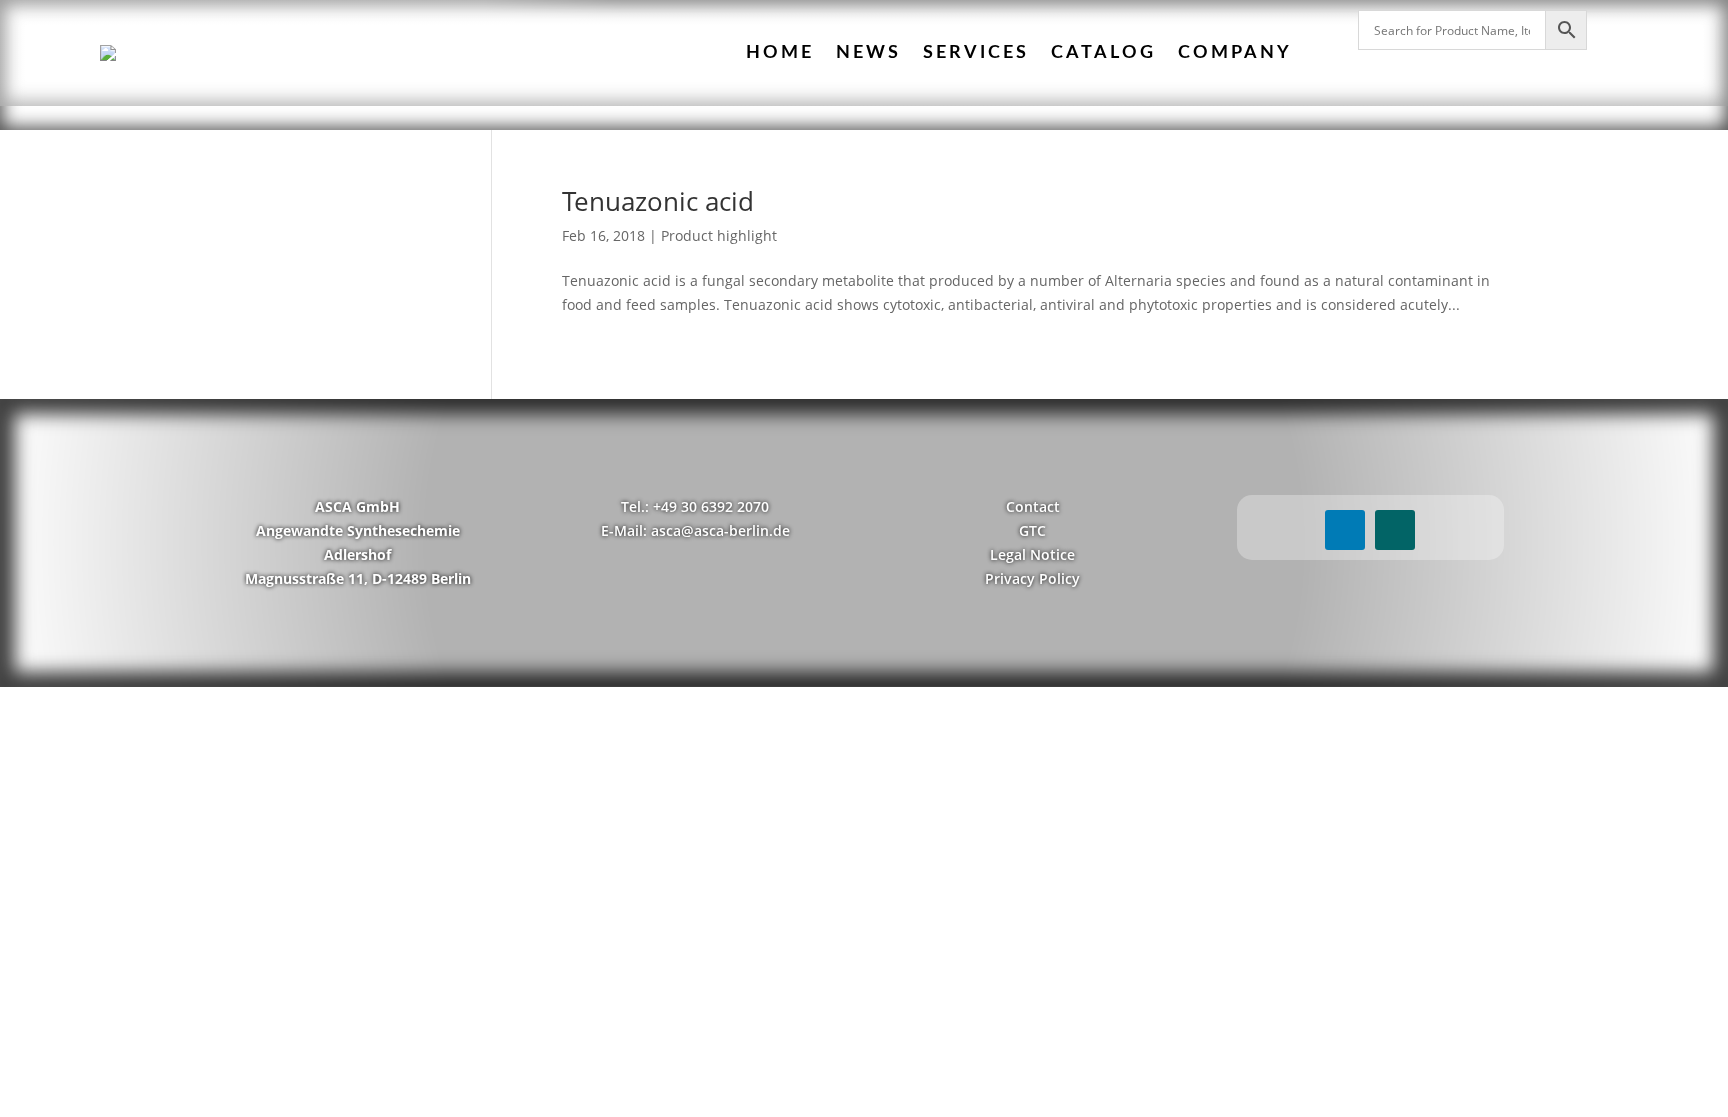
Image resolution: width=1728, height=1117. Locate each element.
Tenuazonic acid (658, 201)
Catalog (1103, 53)
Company (1235, 53)
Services (976, 53)
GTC (1032, 530)
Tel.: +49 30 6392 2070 (695, 506)
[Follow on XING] (1395, 530)
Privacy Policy (1032, 578)
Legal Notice (1032, 554)
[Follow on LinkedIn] (1345, 530)
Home (780, 53)
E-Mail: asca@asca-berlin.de (695, 530)
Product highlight (719, 235)
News (868, 53)
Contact (1033, 506)
